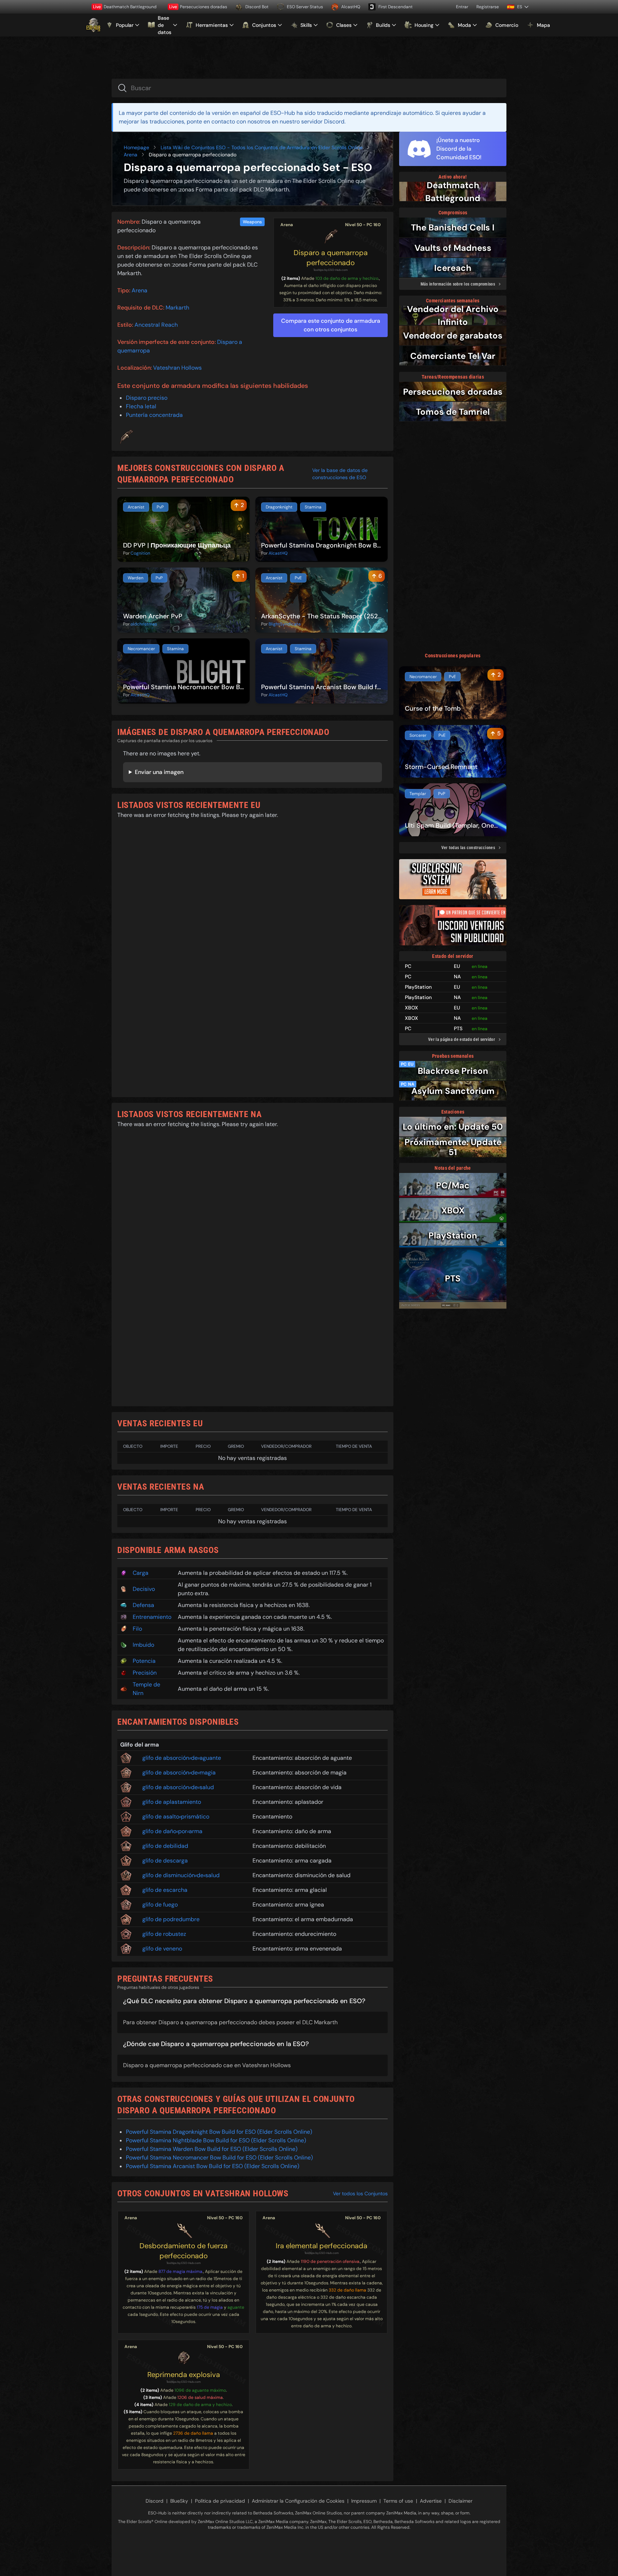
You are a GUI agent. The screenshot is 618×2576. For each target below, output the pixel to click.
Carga (141, 1573)
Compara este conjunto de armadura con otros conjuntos (331, 325)
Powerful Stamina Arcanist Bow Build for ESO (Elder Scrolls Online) (213, 2166)
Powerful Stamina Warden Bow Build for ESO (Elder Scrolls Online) (212, 2149)
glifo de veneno (162, 1949)
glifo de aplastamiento (172, 1802)
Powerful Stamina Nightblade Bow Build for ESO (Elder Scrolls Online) (216, 2140)
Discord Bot (257, 7)
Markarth (177, 308)
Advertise (431, 2501)
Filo (137, 1629)
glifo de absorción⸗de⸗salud (178, 1787)
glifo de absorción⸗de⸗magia (179, 1772)
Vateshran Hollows (177, 368)
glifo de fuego (160, 1905)
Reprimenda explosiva (184, 2375)
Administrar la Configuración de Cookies (298, 2501)
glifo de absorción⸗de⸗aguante (182, 1758)
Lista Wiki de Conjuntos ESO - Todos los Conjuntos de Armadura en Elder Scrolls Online (262, 147)
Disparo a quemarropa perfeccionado (331, 258)
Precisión (145, 1673)
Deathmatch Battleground (125, 7)
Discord (154, 2501)
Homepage (136, 147)
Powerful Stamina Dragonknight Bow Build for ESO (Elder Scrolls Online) (219, 2132)
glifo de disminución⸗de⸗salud (181, 1875)
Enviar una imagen (159, 772)
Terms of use (398, 2501)
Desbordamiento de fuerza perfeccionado (183, 2251)
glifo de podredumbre (171, 1919)
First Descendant (396, 7)
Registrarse (488, 7)
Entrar (462, 7)
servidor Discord (323, 121)
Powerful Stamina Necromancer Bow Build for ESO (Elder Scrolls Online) (219, 2158)
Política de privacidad (220, 2501)
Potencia (144, 1661)
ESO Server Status (305, 7)
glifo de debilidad (165, 1846)
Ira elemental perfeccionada (322, 2246)
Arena (131, 155)
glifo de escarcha (165, 1890)
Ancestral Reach (156, 325)
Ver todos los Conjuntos (360, 2193)
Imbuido (143, 1645)
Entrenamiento (152, 1617)
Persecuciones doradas (198, 7)
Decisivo (144, 1589)
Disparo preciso (147, 398)
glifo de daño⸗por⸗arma (172, 1831)
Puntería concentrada (154, 415)
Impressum (364, 2501)
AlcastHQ (351, 7)
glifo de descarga (165, 1861)
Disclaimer (460, 2501)
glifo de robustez (164, 1934)
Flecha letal (141, 406)
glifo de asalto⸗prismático (176, 1817)
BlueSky (179, 2501)
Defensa (143, 1605)
